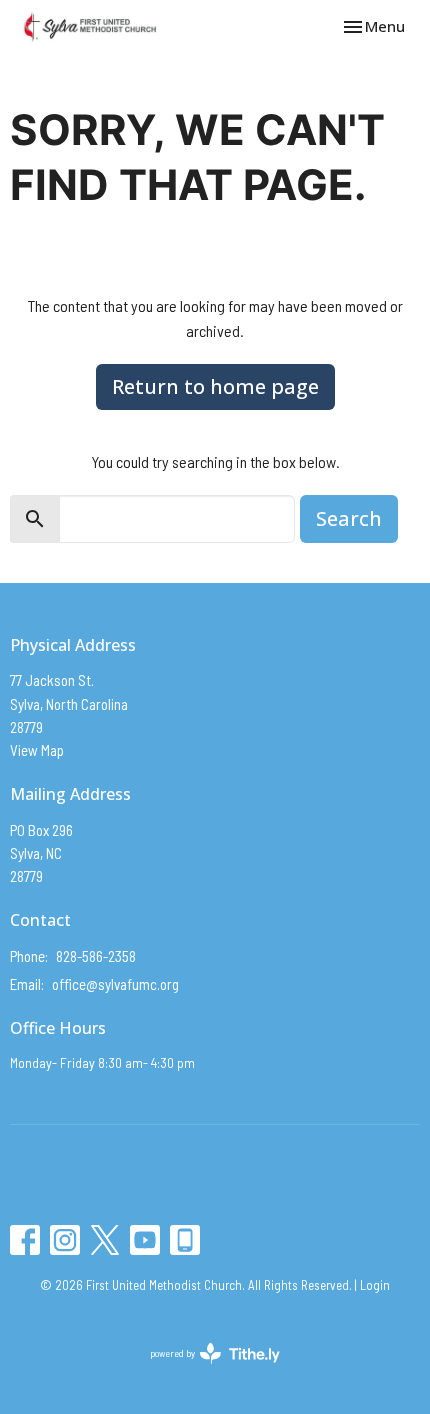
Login (375, 1285)
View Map (37, 750)
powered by (203, 1370)
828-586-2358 (96, 956)
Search (349, 518)
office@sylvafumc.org (115, 984)
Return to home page (215, 386)
